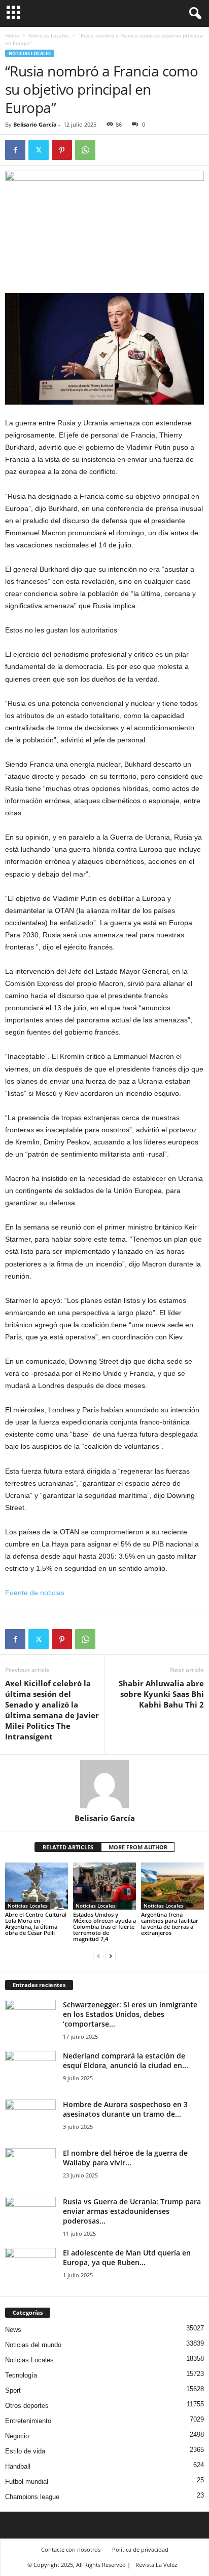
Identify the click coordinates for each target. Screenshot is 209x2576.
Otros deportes (27, 2406)
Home (12, 35)
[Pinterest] (62, 150)
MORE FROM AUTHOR (138, 1847)
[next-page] (111, 1956)
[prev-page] (98, 1956)
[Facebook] (15, 150)
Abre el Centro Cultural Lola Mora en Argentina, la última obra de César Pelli (36, 1924)
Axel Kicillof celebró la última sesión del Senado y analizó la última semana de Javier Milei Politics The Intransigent (52, 1710)
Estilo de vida (25, 2451)
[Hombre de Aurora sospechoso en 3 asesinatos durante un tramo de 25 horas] (30, 2118)
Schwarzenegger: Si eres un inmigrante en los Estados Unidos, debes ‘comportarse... (130, 2014)
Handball (18, 2466)
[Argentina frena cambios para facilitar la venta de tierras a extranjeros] (172, 1886)
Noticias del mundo (33, 2345)
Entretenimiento (28, 2421)
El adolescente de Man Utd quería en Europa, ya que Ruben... (127, 2257)
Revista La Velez (156, 2565)
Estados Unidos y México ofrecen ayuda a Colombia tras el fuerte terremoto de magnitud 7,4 (104, 1927)
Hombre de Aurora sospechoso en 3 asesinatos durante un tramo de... (125, 2109)
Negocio (17, 2436)
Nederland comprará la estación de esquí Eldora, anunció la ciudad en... (126, 2060)
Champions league (32, 2497)
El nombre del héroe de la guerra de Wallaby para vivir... (125, 2158)
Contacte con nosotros (71, 2549)
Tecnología (21, 2375)
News (13, 2330)
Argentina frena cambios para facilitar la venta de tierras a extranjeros (170, 1924)
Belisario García (35, 124)
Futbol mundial (27, 2482)
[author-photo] (104, 1784)
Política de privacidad (140, 2549)
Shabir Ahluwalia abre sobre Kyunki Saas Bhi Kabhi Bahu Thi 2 (161, 1694)
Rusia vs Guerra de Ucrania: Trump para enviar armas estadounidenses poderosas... (132, 2211)
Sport (13, 2390)
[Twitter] (39, 150)
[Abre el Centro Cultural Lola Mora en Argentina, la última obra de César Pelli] (37, 1886)
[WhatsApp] (85, 150)
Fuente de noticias (35, 1593)
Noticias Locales (49, 35)
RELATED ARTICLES (68, 1847)
